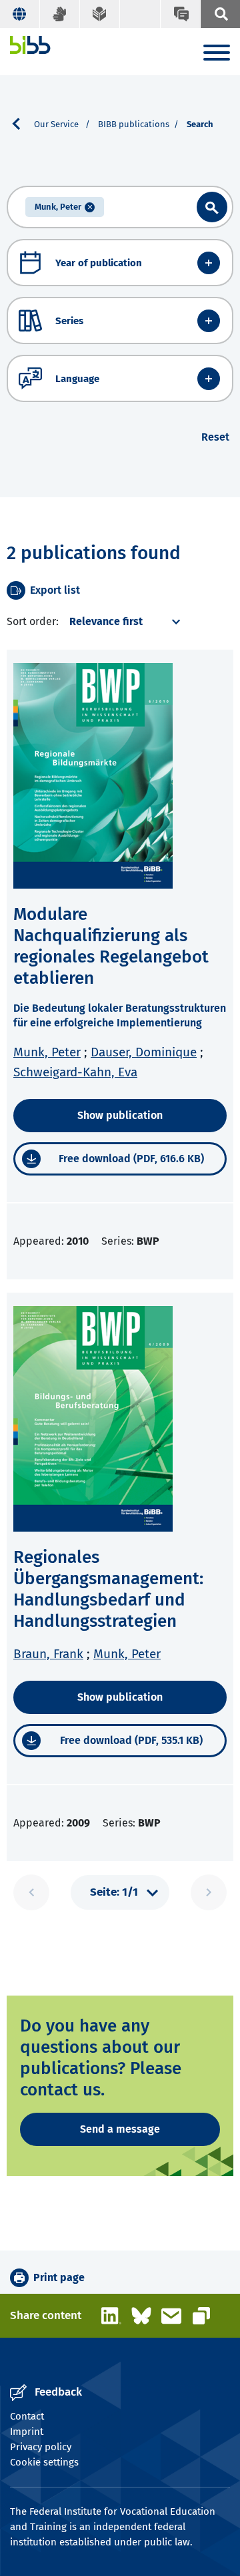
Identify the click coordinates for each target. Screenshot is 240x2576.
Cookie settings (44, 2462)
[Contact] (180, 14)
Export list (55, 590)
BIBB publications (134, 124)
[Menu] (217, 55)
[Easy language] (100, 14)
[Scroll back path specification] (21, 124)
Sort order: (33, 621)
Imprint (27, 2432)
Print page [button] (59, 2277)
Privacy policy (41, 2447)
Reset (215, 437)
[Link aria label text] (212, 207)
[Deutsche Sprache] (20, 14)
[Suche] (220, 14)
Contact (27, 2416)
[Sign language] (60, 14)
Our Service (57, 124)
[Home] (30, 45)
